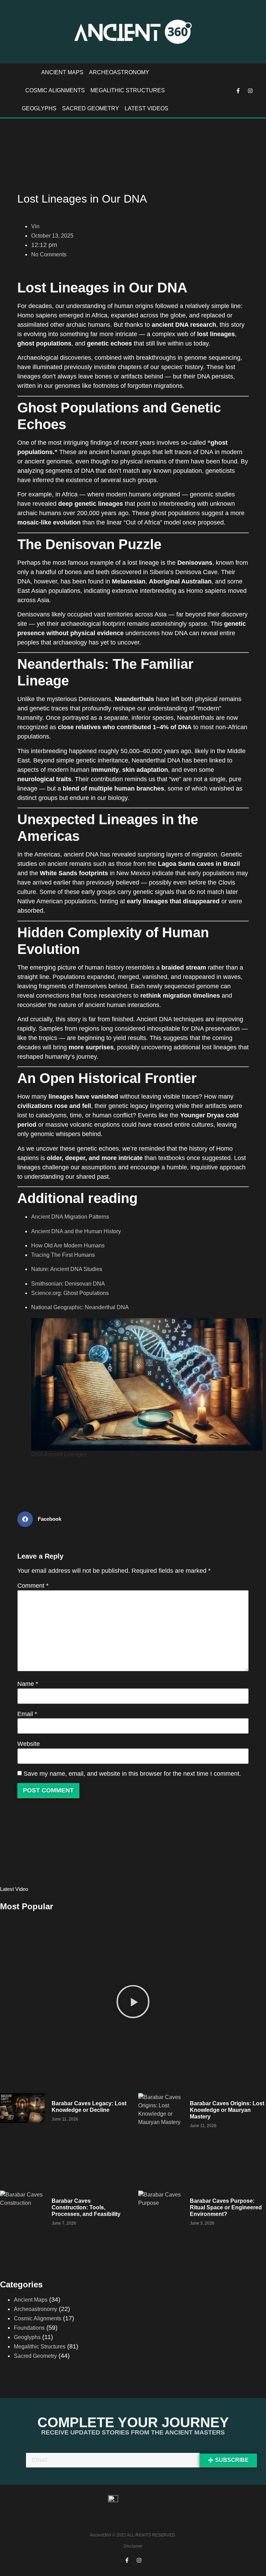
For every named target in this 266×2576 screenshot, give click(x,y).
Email (27, 1714)
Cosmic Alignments (55, 90)
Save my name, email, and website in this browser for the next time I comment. (132, 1774)
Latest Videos (147, 108)
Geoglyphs (39, 108)
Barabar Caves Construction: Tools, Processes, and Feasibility (86, 2207)
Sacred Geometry (91, 108)
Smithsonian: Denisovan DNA (68, 1284)
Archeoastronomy (119, 72)
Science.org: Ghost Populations (70, 1293)
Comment (33, 1586)
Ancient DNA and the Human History (76, 1231)
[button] (133, 2003)
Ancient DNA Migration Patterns (70, 1217)
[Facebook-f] (238, 91)
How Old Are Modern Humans (68, 1246)
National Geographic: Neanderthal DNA (80, 1307)
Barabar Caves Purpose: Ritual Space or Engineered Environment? (226, 2207)
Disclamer (133, 2546)
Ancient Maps (62, 72)
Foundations (29, 2328)
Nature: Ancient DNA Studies (67, 1269)
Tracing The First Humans (63, 1255)
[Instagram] (250, 91)
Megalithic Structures (128, 90)
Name (28, 1684)
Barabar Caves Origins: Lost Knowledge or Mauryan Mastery (227, 2110)
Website (29, 1744)
